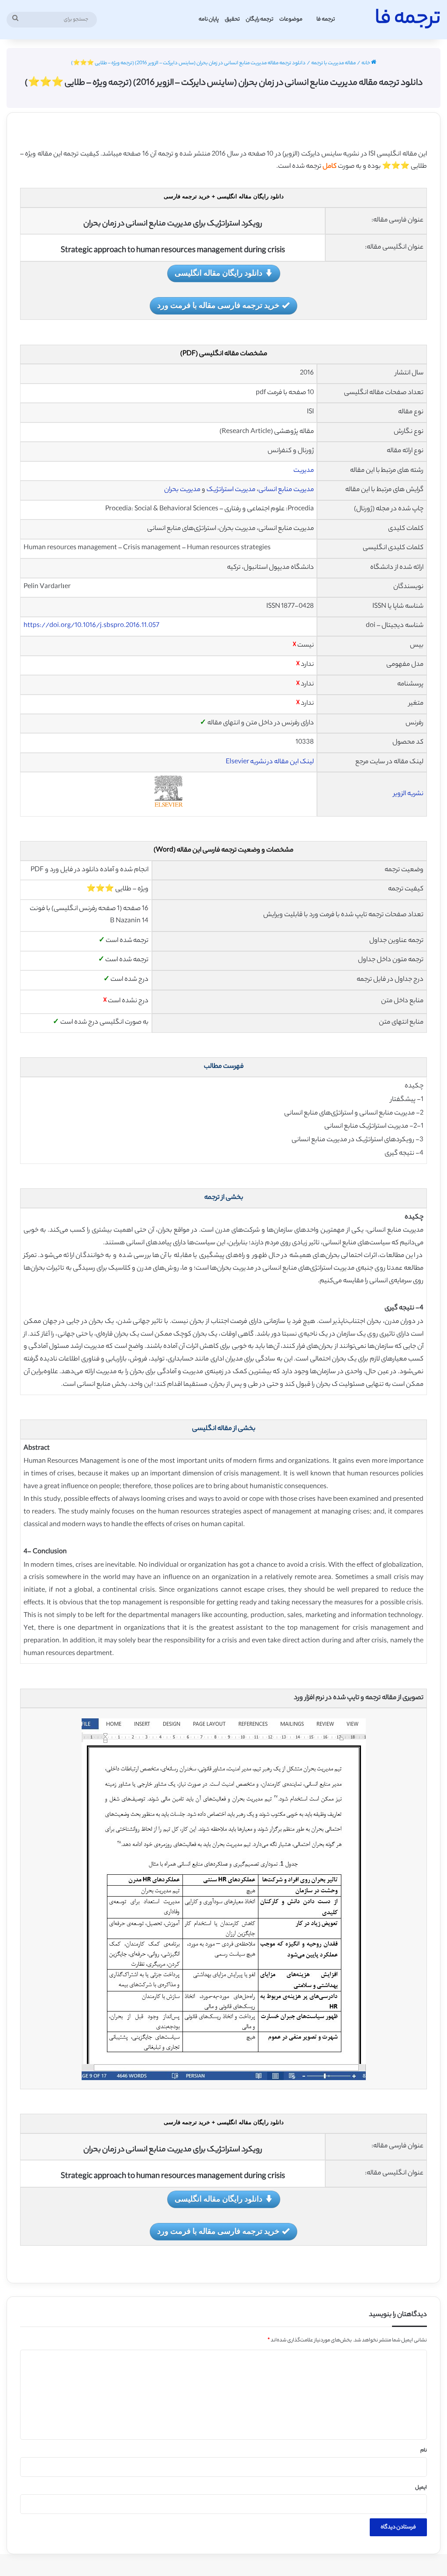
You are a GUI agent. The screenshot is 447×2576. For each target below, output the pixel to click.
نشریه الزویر (408, 794)
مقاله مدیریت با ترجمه (334, 63)
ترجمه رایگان (260, 19)
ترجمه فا (326, 19)
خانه (366, 63)
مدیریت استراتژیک (231, 490)
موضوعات (291, 19)
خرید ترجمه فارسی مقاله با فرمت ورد (218, 305)
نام (424, 2451)
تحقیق (232, 19)
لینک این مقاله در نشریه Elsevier (270, 762)
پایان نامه (209, 19)
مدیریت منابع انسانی (286, 490)
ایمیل (421, 2488)
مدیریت (304, 471)
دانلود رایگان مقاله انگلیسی (218, 273)
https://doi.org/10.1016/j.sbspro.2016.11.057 (91, 626)
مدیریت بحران (182, 490)
